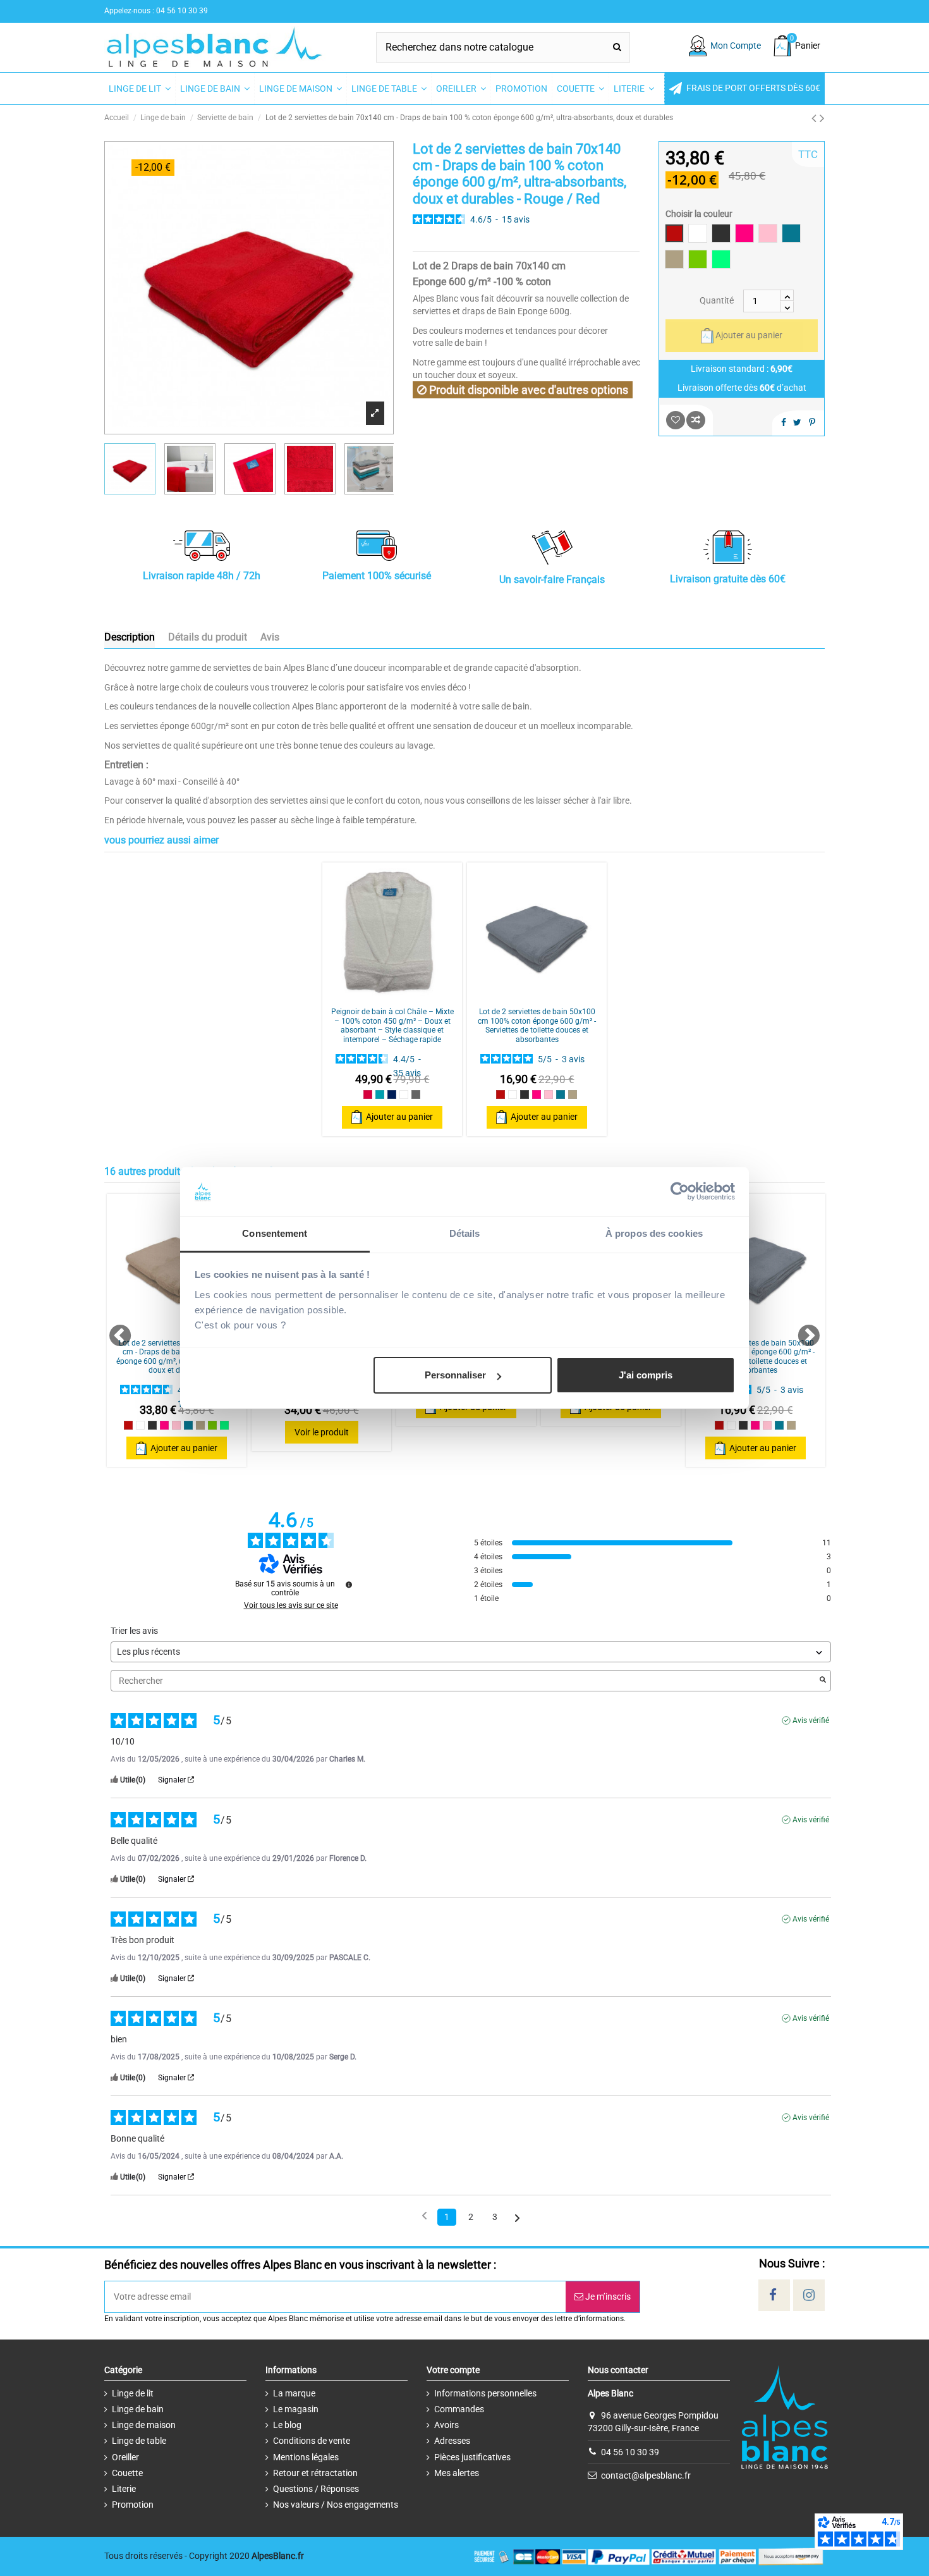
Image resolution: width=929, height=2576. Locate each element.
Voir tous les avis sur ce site (291, 1605)
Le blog (287, 2425)
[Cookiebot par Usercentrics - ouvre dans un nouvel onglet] (680, 1192)
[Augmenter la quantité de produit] (787, 295)
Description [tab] (130, 637)
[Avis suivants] (517, 2218)
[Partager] (784, 422)
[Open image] (375, 413)
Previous (114, 1330)
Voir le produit (322, 1432)
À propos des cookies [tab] (654, 1233)
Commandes (459, 2409)
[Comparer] (392, 997)
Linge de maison (144, 2425)
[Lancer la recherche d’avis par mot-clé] (823, 1681)
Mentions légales (306, 2457)
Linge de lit (133, 2393)
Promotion (133, 2505)
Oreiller (125, 2457)
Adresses (452, 2441)
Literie (124, 2489)
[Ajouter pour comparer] (696, 420)
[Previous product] (816, 118)
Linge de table (139, 2441)
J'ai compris (646, 1375)
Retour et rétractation (315, 2473)
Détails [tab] (465, 1233)
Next (802, 1330)
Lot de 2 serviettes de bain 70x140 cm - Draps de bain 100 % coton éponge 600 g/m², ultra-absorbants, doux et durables (177, 1357)
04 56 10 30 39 (630, 2451)
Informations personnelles (485, 2393)
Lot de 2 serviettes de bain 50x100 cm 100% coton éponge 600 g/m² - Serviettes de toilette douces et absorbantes (537, 1025)
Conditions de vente (312, 2441)
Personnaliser (455, 1375)
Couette (127, 2473)
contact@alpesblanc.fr (646, 2475)
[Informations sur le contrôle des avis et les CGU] (349, 1585)
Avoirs (446, 2425)
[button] (744, 89)
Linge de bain (138, 2409)
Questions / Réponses (316, 2489)
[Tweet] (797, 422)
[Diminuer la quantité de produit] (787, 307)
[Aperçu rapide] (410, 997)
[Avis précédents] (424, 2216)
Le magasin (296, 2409)
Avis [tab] (270, 637)
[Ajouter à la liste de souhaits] (676, 420)
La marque (294, 2393)
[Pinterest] (812, 422)
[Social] (773, 2295)
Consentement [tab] (275, 1233)
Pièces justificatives (472, 2457)
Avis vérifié (811, 1720)
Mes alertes (457, 2473)
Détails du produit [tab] (208, 637)
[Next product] (822, 118)
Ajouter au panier (749, 335)
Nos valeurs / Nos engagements (336, 2505)
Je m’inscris (607, 2297)
